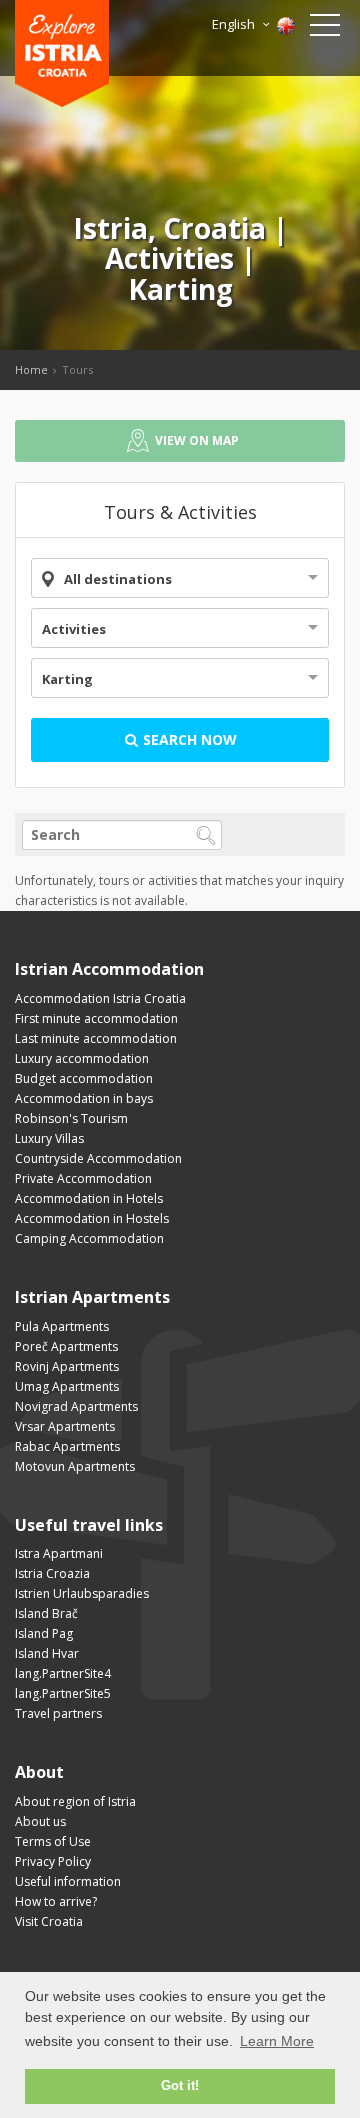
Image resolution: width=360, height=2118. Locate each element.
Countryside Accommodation (98, 1158)
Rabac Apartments (67, 1446)
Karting (67, 679)
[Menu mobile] (325, 29)
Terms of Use (53, 1841)
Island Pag (44, 1633)
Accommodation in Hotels (89, 1198)
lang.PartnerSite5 (63, 1693)
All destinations (118, 579)
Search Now (188, 739)
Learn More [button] (277, 2041)
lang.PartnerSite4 (63, 1673)
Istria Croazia (52, 1573)
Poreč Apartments (66, 1346)
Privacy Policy (53, 1861)
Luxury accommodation (82, 1058)
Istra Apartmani (59, 1553)
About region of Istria (75, 1801)
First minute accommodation (96, 1018)
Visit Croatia (49, 1921)
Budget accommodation (84, 1078)
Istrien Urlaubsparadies (82, 1593)
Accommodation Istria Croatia (100, 998)
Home (31, 369)
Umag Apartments (67, 1386)
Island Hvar (47, 1653)
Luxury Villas (49, 1138)
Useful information (68, 1881)
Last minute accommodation (96, 1038)
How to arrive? (56, 1901)
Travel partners (58, 1713)
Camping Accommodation (89, 1238)
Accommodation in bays (84, 1098)
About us (40, 1821)
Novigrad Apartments (76, 1406)
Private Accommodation (83, 1178)
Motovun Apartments (75, 1466)
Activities (74, 629)
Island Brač (46, 1613)
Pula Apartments (62, 1326)
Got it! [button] (180, 2086)
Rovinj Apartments (67, 1366)
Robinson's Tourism (71, 1118)
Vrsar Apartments (65, 1426)
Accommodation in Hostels (92, 1218)
